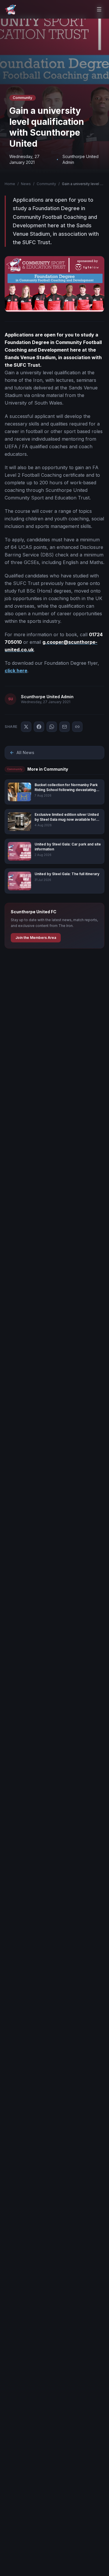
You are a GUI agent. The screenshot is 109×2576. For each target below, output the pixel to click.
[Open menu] (99, 9)
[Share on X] (26, 727)
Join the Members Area (36, 938)
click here (16, 671)
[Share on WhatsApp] (52, 727)
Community (46, 184)
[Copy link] (77, 727)
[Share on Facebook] (39, 727)
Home (10, 184)
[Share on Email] (65, 727)
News (26, 184)
